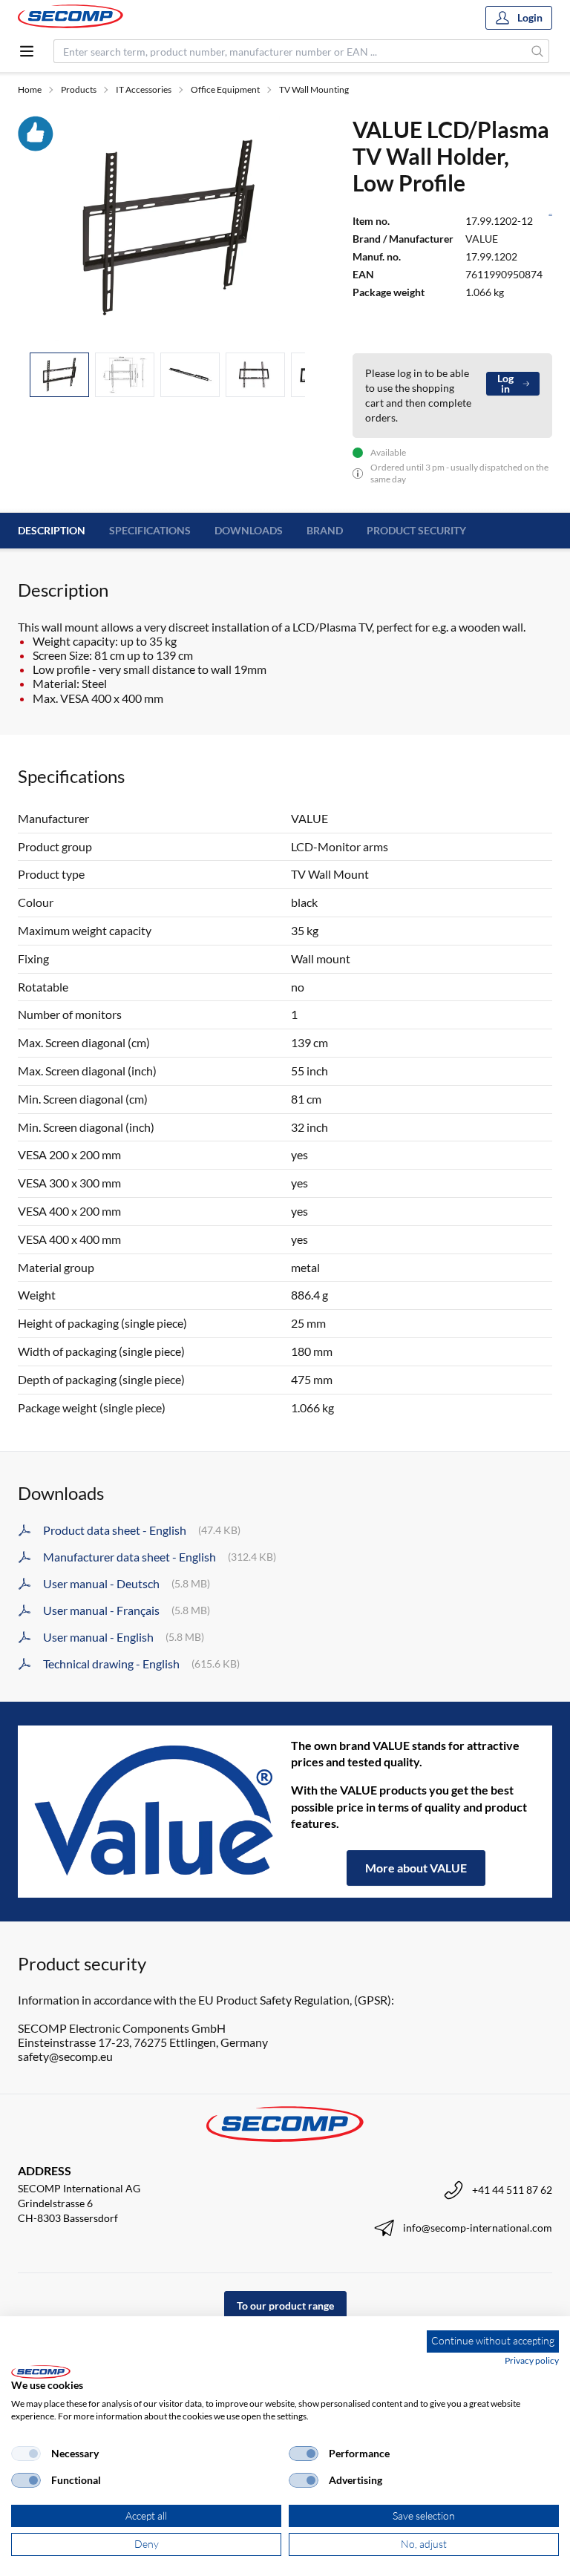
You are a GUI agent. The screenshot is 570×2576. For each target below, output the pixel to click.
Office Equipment (225, 89)
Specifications (150, 530)
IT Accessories (144, 89)
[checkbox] (26, 2454)
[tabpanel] (167, 228)
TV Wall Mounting (314, 89)
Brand (325, 530)
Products (79, 89)
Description (52, 530)
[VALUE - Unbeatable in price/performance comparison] (154, 1812)
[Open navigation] (27, 51)
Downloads (249, 530)
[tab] (59, 375)
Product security (416, 530)
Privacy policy (532, 2360)
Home (30, 89)
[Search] (538, 51)
